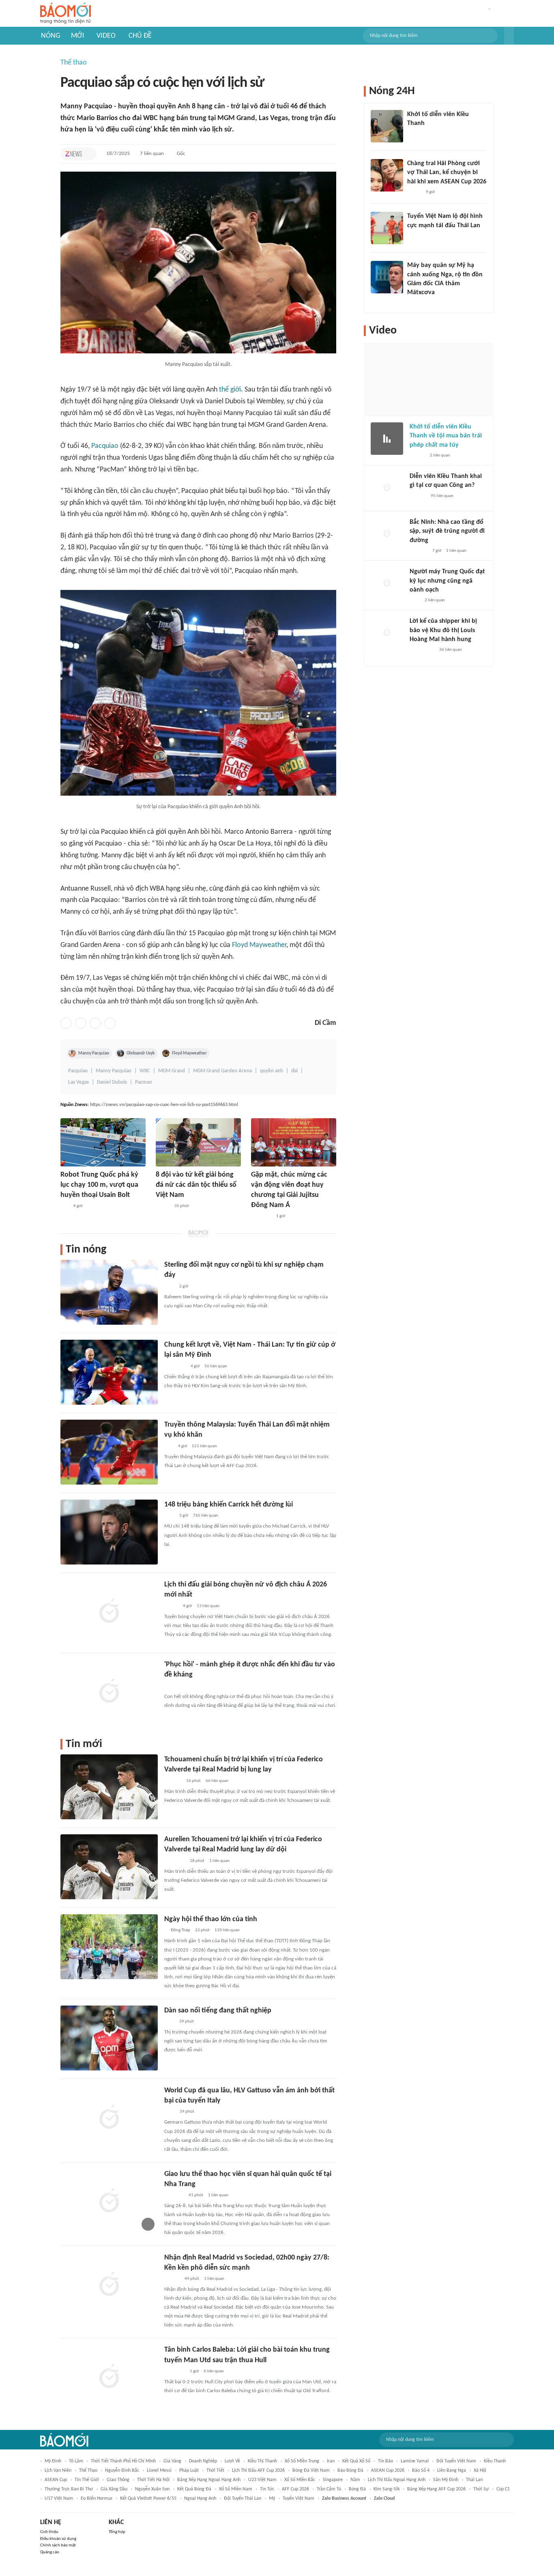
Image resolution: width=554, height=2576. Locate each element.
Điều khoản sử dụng (58, 2539)
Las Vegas (78, 1082)
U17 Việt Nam (59, 2499)
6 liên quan (214, 2371)
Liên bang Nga (452, 2471)
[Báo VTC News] (417, 134)
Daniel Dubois (112, 1082)
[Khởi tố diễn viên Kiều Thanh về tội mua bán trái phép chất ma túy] (387, 439)
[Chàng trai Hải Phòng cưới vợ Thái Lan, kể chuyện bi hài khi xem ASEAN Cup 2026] (387, 175)
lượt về (232, 2461)
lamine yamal (415, 2461)
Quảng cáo (50, 2552)
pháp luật (189, 2471)
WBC (145, 1071)
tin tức (267, 2489)
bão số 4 (421, 2471)
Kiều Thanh (495, 2461)
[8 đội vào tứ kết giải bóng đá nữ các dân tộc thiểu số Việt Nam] (198, 1142)
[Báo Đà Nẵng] (175, 1861)
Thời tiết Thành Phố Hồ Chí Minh (123, 2461)
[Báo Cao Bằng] (261, 1216)
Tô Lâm (76, 2461)
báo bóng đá (350, 2471)
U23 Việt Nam (262, 2480)
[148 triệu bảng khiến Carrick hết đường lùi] (109, 1532)
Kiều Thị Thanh (262, 2461)
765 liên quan (206, 1516)
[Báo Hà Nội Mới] (418, 496)
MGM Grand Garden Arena (222, 1071)
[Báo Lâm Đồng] (173, 1781)
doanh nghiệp (203, 2461)
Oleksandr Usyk (141, 1053)
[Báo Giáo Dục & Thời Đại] (169, 1446)
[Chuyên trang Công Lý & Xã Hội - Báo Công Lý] (170, 2112)
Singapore (333, 2480)
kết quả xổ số (356, 2461)
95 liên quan (442, 496)
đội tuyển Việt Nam (456, 2461)
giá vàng (172, 2461)
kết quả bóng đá (194, 2489)
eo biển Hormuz (97, 2499)
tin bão (385, 2461)
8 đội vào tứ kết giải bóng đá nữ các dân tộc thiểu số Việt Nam (196, 1185)
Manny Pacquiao (94, 1053)
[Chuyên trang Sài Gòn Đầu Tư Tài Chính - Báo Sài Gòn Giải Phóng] (175, 1367)
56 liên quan (216, 1366)
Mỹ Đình (53, 2461)
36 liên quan (451, 650)
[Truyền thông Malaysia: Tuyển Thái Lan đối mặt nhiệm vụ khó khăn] (109, 1452)
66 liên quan (217, 1781)
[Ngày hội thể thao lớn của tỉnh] (109, 1947)
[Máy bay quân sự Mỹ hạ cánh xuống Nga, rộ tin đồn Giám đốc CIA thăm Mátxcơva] (387, 277)
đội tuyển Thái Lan (243, 2499)
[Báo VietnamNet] (163, 1206)
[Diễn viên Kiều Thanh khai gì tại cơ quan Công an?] (387, 488)
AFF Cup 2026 (295, 2489)
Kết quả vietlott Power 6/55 (148, 2499)
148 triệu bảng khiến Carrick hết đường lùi (229, 1505)
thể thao (88, 2471)
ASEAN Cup (56, 2480)
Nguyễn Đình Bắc (122, 2471)
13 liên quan (208, 1606)
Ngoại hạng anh (200, 2499)
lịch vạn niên (58, 2471)
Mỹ (272, 2499)
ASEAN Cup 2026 (388, 2471)
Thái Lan (474, 2480)
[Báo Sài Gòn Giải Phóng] (417, 456)
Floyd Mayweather (259, 945)
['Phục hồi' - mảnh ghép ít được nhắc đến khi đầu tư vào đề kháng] (109, 1692)
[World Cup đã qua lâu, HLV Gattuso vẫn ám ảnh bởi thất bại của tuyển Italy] (109, 2118)
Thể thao (74, 63)
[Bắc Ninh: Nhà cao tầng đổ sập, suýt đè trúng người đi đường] (387, 534)
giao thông (118, 2480)
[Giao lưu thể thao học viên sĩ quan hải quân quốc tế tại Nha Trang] (109, 2202)
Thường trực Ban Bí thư (69, 2489)
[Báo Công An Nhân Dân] (422, 650)
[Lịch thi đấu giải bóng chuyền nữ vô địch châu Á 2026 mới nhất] (109, 1612)
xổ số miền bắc (300, 2480)
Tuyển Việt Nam (298, 2499)
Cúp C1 (503, 2489)
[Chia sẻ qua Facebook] (66, 1023)
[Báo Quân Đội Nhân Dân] (174, 2195)
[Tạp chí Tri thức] (74, 154)
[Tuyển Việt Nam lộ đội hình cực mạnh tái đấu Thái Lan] (387, 228)
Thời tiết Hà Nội (153, 2480)
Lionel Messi (159, 2471)
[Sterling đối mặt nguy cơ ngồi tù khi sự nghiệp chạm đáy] (109, 1292)
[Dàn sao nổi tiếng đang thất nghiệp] (109, 2038)
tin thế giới (87, 2480)
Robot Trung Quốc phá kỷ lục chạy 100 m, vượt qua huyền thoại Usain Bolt (99, 1185)
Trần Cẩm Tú (329, 2489)
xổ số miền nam (236, 2489)
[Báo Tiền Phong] (172, 2279)
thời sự (481, 2489)
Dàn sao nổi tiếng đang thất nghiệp (218, 2011)
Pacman (144, 1082)
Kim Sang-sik (387, 2489)
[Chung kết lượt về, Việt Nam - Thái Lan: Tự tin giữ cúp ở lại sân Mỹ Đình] (109, 1372)
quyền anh (272, 1071)
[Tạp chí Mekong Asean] (64, 1206)
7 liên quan (152, 154)
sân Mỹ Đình (446, 2480)
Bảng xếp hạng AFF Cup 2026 (436, 2489)
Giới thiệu (49, 2532)
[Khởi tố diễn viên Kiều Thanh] (387, 126)
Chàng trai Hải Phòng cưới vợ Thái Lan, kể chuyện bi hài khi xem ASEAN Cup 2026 (447, 173)
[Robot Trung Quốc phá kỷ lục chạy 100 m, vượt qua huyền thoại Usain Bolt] (103, 1142)
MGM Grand (172, 1071)
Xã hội (480, 2471)
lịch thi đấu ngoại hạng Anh (397, 2480)
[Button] (509, 36)
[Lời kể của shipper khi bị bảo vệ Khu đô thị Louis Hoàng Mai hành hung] (387, 633)
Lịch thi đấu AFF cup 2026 (258, 2471)
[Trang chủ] (65, 14)
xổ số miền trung (302, 2461)
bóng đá (357, 2489)
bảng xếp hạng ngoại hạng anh (209, 2480)
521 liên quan (204, 1446)
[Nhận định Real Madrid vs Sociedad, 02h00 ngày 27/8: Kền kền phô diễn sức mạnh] (109, 2285)
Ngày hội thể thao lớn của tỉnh (211, 1919)
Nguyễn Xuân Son (152, 2489)
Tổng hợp (117, 2532)
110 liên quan (227, 1930)
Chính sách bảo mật (58, 2545)
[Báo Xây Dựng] (419, 551)
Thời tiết (215, 2471)
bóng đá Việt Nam (311, 2471)
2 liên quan (440, 455)
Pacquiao (105, 446)
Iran (331, 2461)
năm (355, 2480)
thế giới (230, 390)
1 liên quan (219, 1861)
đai (294, 1071)
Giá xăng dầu (114, 2489)
